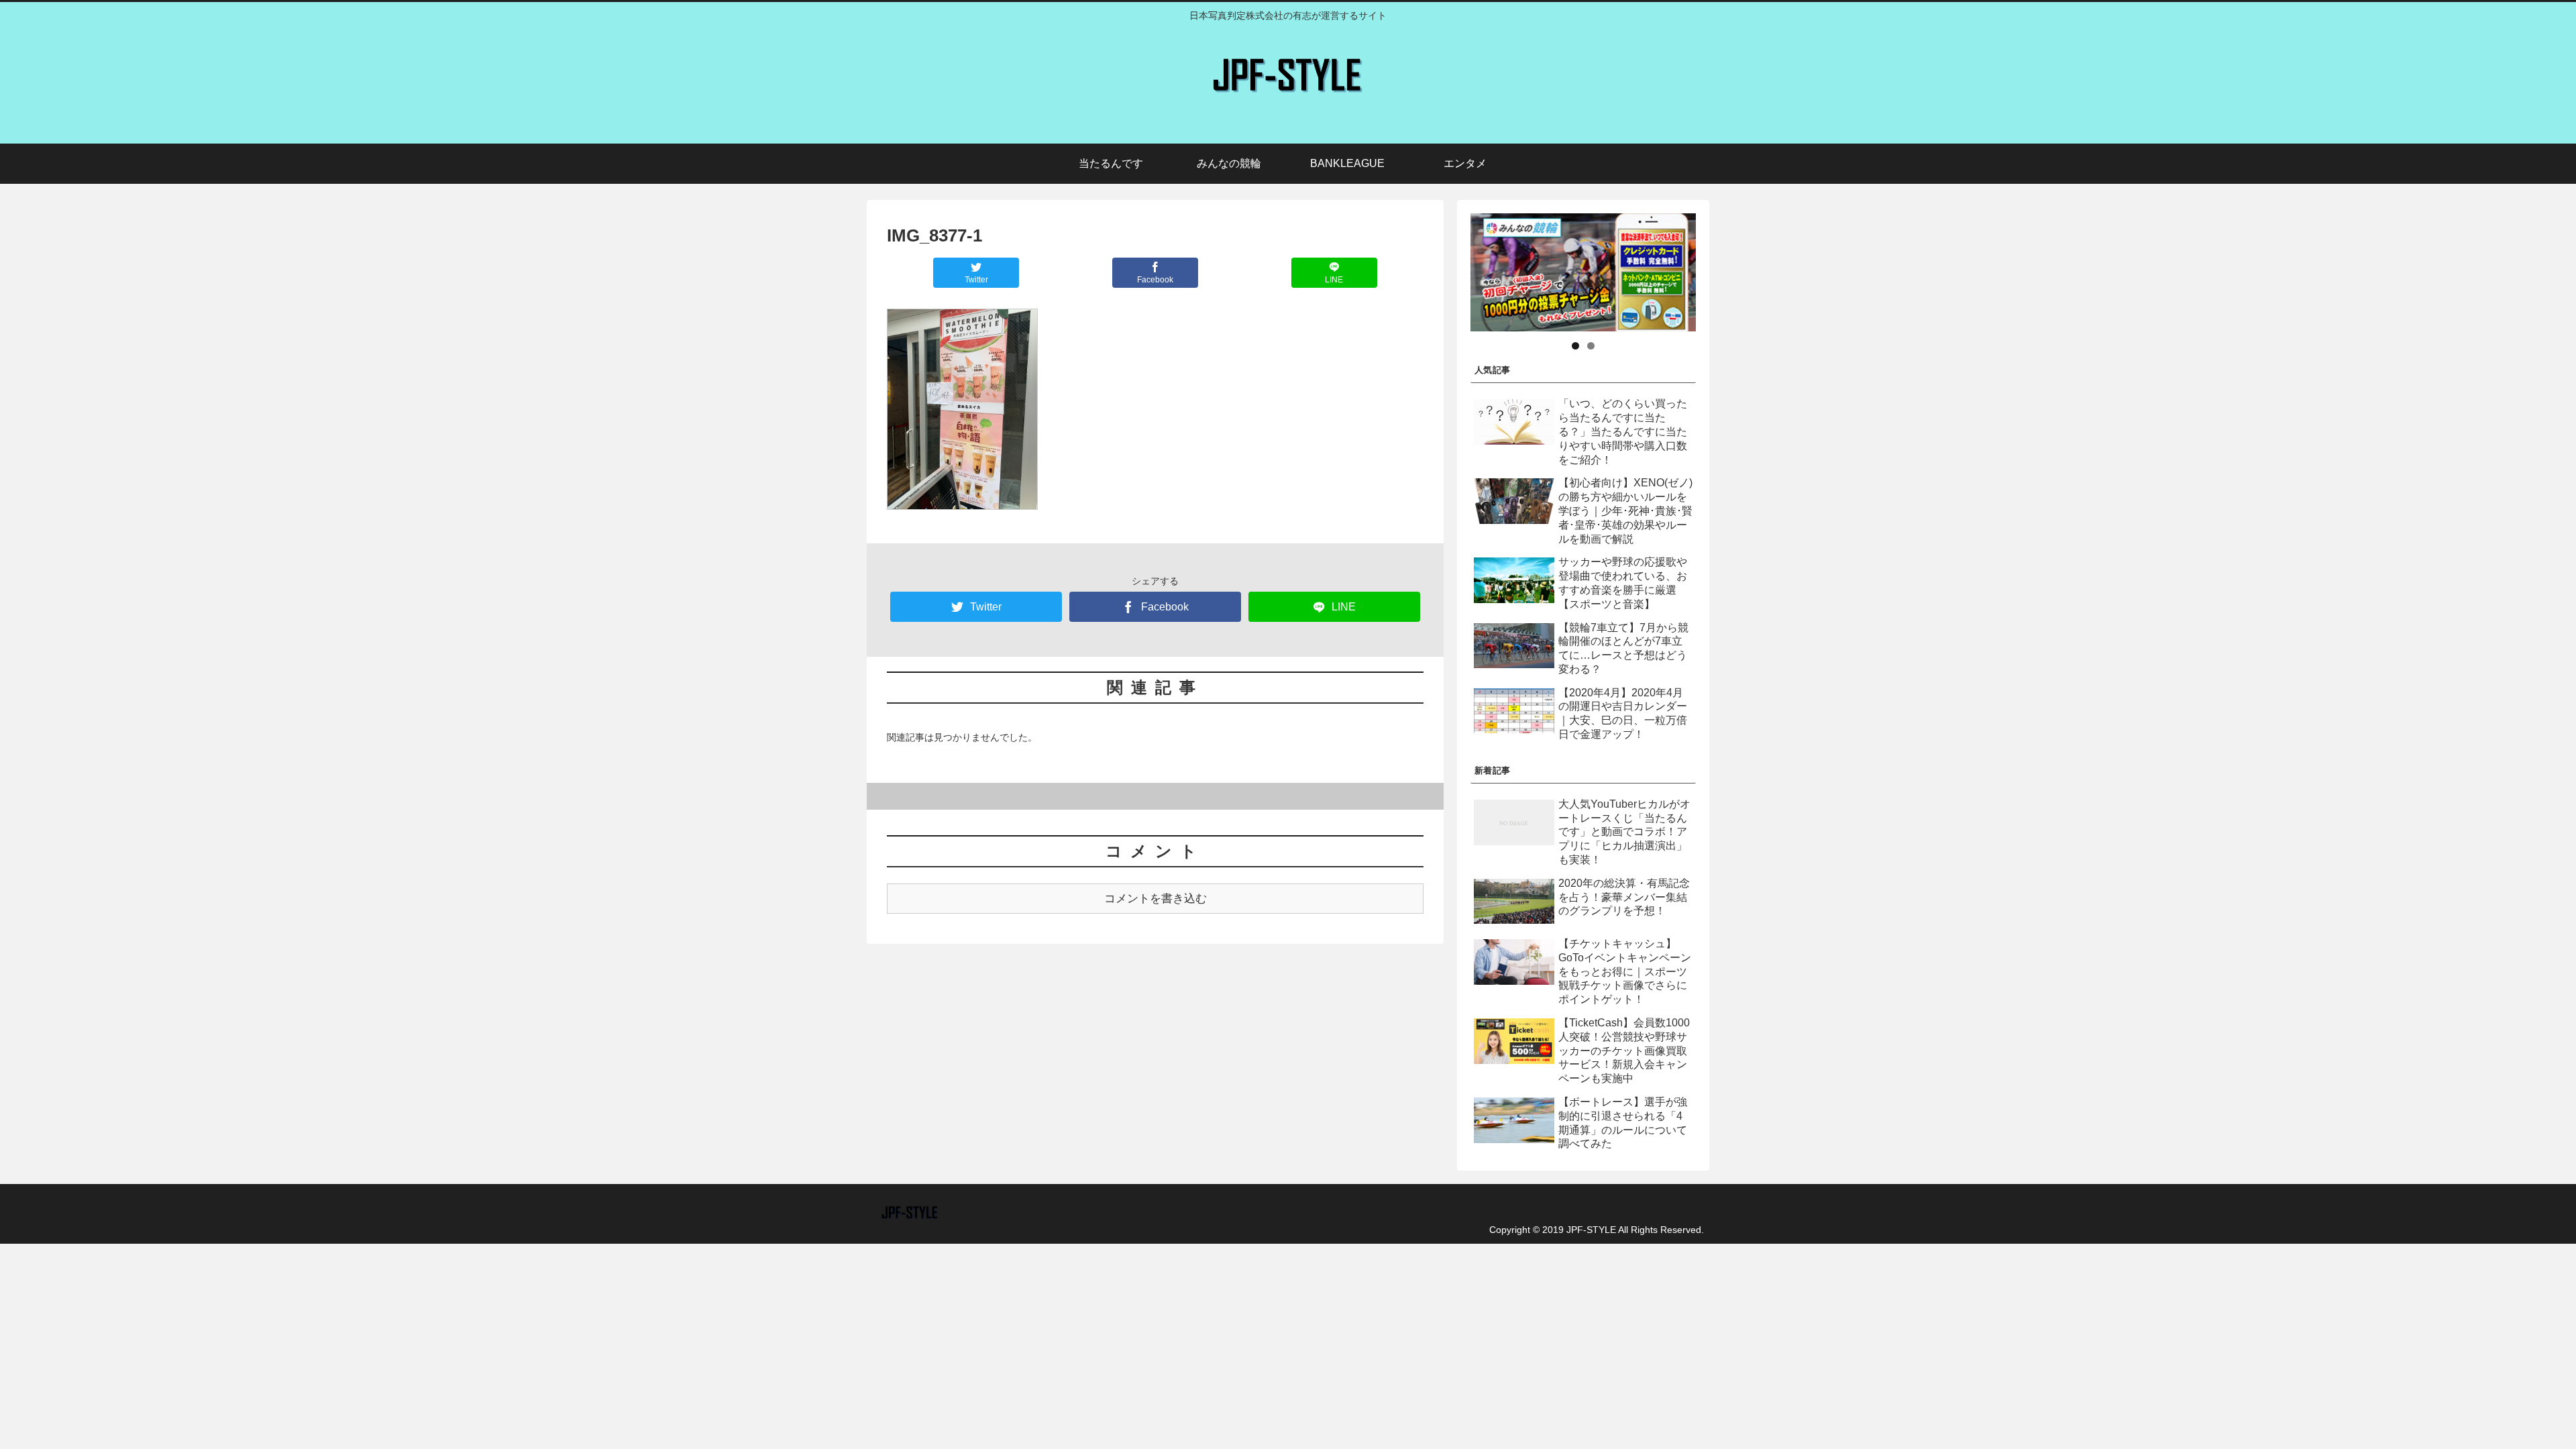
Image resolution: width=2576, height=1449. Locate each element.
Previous (1447, 269)
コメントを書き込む (1156, 899)
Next (1719, 269)
